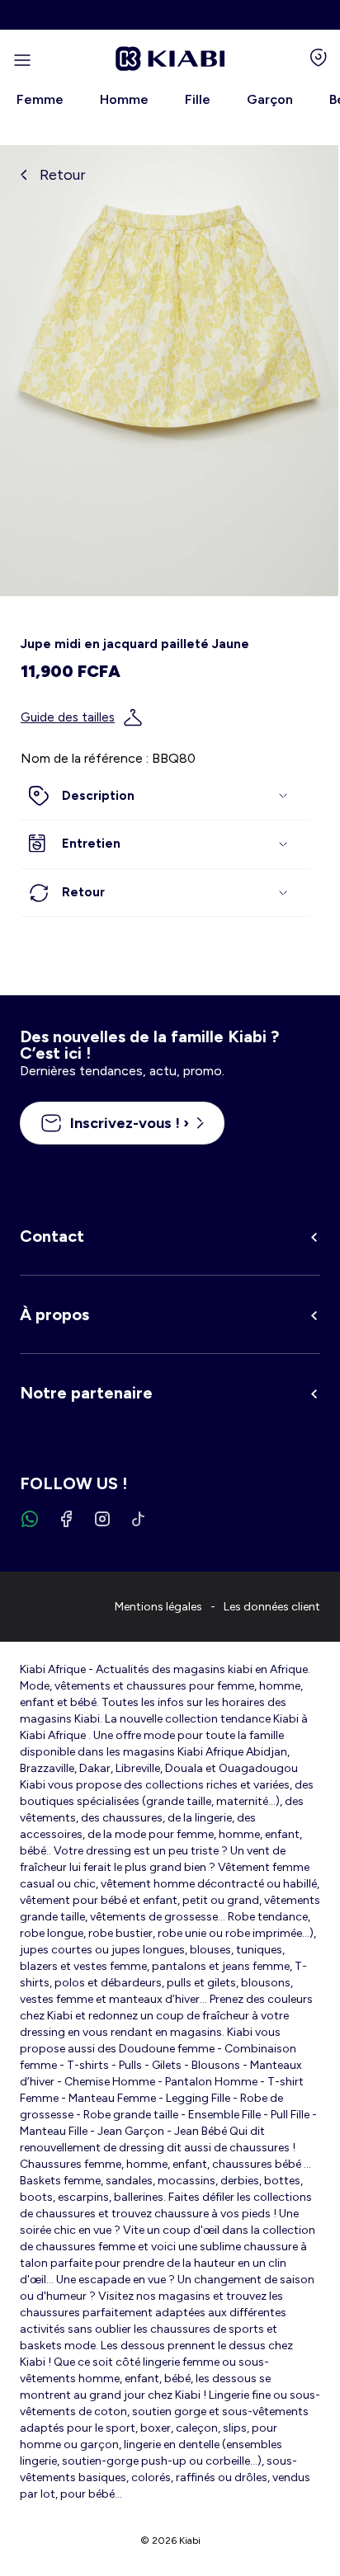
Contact (52, 1236)
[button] (165, 797)
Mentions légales (158, 1607)
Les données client (272, 1607)
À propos (54, 1314)
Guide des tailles (68, 717)
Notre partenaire (86, 1393)
